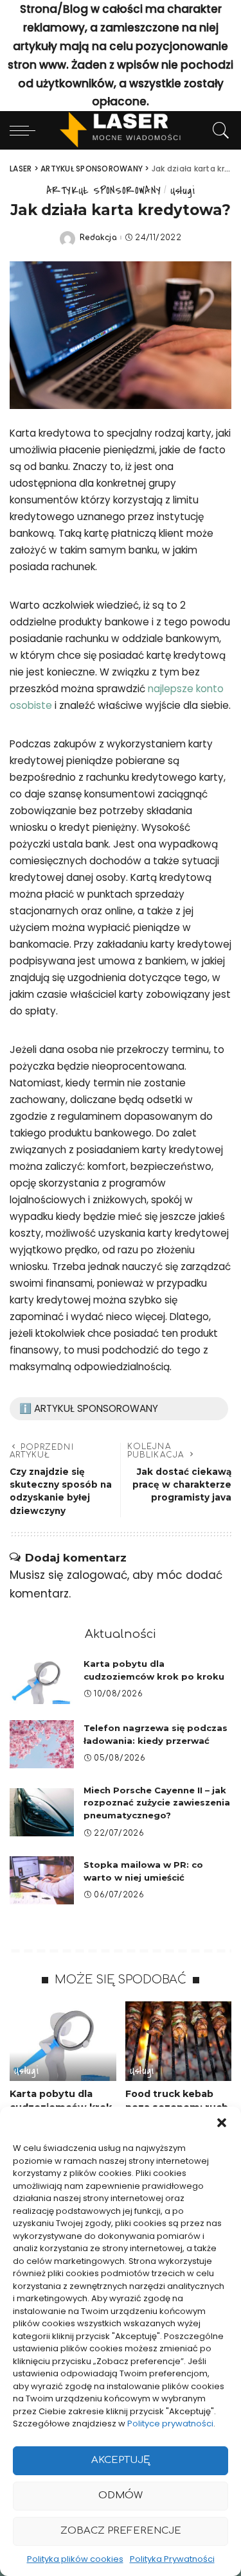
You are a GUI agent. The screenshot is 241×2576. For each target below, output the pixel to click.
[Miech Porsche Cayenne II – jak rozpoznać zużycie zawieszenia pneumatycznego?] (42, 1812)
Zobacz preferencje (121, 2531)
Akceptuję (121, 2460)
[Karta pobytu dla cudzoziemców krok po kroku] (42, 1680)
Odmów (121, 2495)
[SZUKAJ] (218, 130)
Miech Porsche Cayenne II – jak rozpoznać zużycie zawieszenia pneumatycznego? (157, 1803)
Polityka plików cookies (75, 2559)
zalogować (97, 1575)
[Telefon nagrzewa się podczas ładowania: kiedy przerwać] (42, 1744)
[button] (222, 2123)
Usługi (183, 190)
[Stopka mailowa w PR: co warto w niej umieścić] (42, 1880)
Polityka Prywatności (172, 2559)
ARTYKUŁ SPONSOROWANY (103, 190)
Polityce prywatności (170, 2424)
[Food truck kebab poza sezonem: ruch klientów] (179, 2041)
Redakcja (98, 238)
